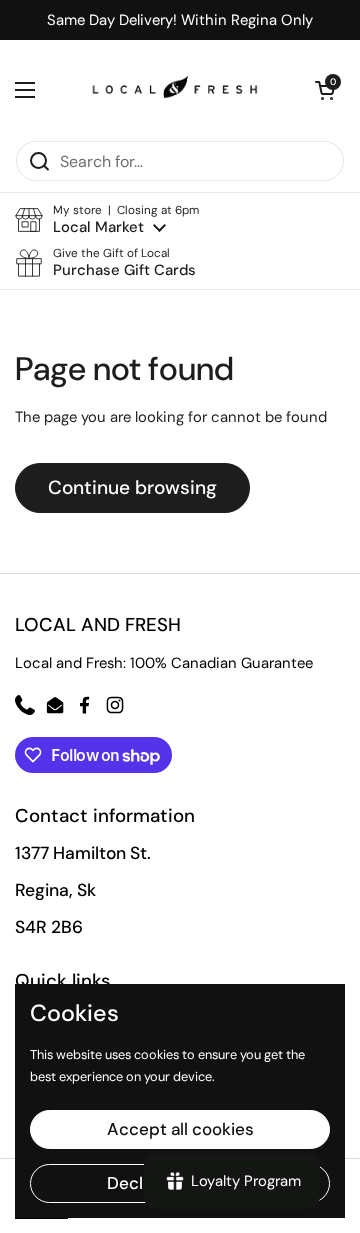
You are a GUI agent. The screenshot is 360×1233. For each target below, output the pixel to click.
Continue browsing (132, 487)
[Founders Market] (175, 90)
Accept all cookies (180, 1129)
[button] (107, 219)
